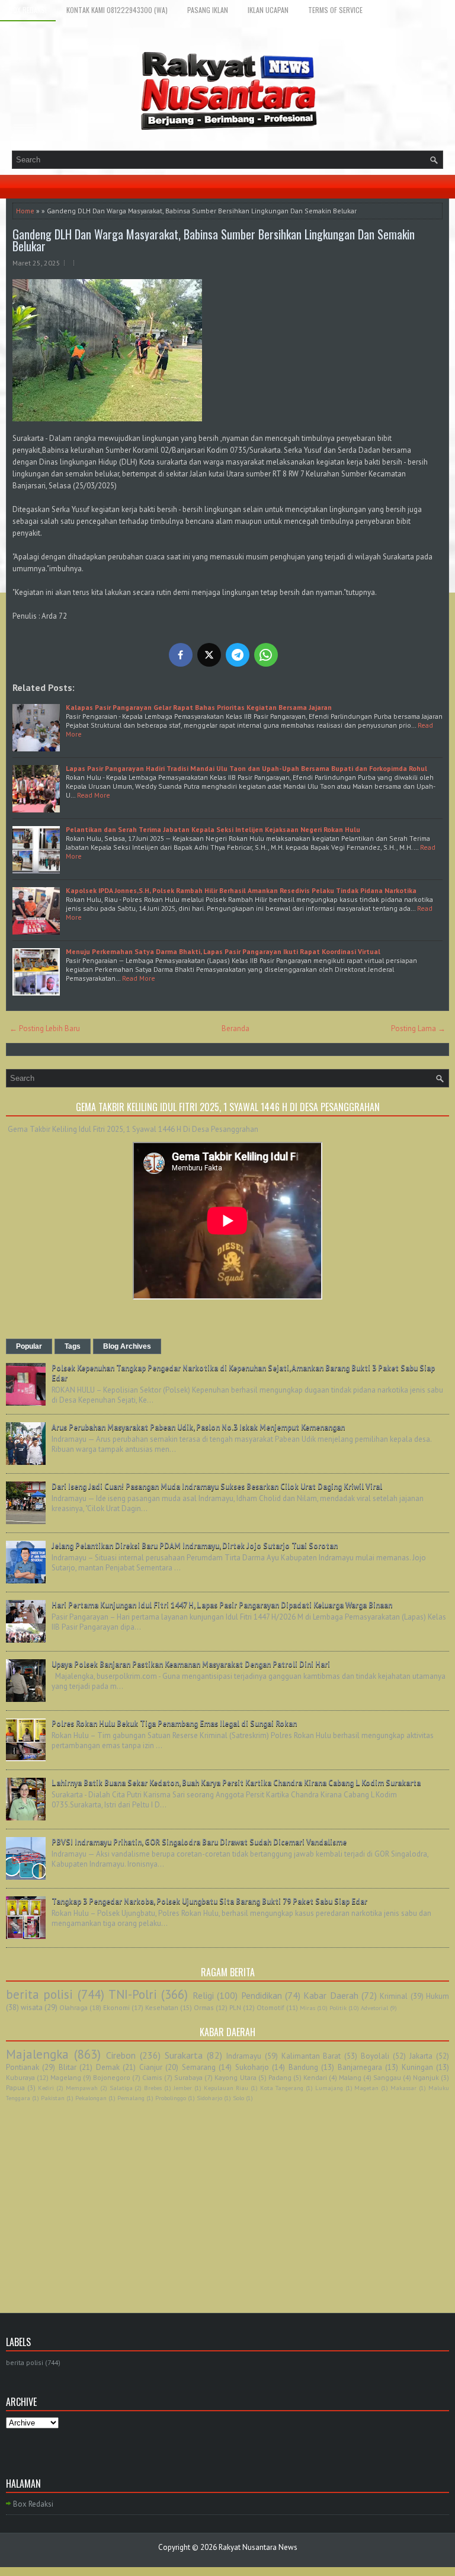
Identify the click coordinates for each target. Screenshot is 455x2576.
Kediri (46, 2088)
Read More (94, 795)
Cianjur (151, 2067)
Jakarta (421, 2056)
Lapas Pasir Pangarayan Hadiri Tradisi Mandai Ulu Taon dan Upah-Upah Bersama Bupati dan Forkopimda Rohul (246, 768)
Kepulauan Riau (226, 2088)
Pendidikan (262, 1995)
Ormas (204, 2007)
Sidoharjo (209, 2098)
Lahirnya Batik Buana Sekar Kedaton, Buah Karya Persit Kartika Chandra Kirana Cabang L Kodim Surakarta (236, 1783)
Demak (108, 2067)
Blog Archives (127, 1346)
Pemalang (131, 2098)
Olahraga (73, 2007)
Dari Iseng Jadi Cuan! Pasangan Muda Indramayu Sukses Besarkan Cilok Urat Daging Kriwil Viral (217, 1487)
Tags (73, 1346)
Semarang (199, 2067)
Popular (29, 1346)
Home (25, 211)
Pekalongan (91, 2098)
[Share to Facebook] (181, 655)
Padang (280, 2077)
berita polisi (39, 1994)
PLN (235, 2007)
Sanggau (387, 2077)
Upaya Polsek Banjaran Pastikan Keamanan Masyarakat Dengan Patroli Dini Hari (191, 1664)
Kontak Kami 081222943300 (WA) (117, 10)
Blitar (68, 2067)
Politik (338, 2008)
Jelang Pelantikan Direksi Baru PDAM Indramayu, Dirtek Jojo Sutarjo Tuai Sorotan (195, 1546)
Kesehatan (162, 2007)
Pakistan (53, 2098)
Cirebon (121, 2055)
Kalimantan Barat (311, 2056)
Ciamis (152, 2077)
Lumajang (329, 2088)
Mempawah (82, 2088)
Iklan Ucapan (268, 10)
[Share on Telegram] (238, 655)
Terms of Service (335, 10)
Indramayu (244, 2056)
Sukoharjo (252, 2067)
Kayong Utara (235, 2077)
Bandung (303, 2067)
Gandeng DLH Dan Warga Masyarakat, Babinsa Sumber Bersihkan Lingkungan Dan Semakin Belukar (214, 240)
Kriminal (394, 1996)
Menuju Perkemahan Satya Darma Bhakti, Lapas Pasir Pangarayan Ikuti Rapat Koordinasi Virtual (223, 951)
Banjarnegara (360, 2067)
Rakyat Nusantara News (258, 2547)
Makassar (403, 2088)
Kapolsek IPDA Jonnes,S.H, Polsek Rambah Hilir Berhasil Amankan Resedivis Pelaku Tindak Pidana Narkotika (242, 890)
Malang (350, 2077)
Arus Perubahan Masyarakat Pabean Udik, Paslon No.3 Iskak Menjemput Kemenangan (198, 1427)
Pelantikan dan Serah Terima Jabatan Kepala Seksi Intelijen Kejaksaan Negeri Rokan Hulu (213, 829)
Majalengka (37, 2054)
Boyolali (375, 2056)
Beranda (235, 1028)
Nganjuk (426, 2077)
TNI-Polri (133, 1994)
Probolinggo (171, 2098)
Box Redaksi (28, 10)
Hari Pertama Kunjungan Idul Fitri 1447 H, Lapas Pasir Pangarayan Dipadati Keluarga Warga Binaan (222, 1605)
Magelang (66, 2077)
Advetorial (374, 2008)
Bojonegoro (112, 2077)
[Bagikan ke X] (209, 655)
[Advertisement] (227, 2194)
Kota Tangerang (282, 2088)
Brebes (153, 2088)
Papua (15, 2087)
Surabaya (188, 2077)
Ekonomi (116, 2007)
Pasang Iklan (208, 10)
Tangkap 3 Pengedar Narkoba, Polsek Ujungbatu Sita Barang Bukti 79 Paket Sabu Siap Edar (209, 1901)
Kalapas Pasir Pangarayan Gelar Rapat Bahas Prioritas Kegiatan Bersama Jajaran (199, 707)
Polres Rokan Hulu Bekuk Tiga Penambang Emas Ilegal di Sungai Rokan (174, 1724)
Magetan (366, 2088)
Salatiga (121, 2088)
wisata (32, 2007)
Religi (203, 1995)
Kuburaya (20, 2077)
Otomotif (270, 2007)
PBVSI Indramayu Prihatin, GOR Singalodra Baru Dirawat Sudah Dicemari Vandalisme (199, 1842)
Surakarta (184, 2055)
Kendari (315, 2077)
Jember (183, 2088)
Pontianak (23, 2067)
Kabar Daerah (331, 1995)
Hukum (438, 1996)
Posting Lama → (418, 1028)
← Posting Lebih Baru (45, 1028)
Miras (307, 2008)
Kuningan (417, 2067)
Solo (238, 2098)
